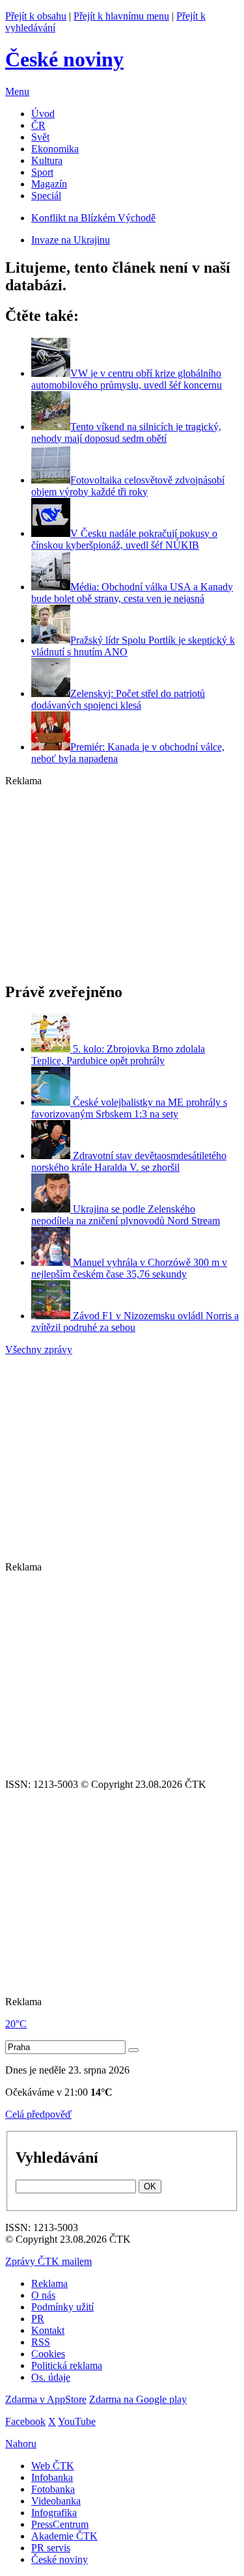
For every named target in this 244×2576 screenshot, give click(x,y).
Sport (42, 172)
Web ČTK (53, 2466)
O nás (43, 2295)
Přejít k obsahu (36, 16)
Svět (40, 137)
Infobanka (52, 2477)
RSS (41, 2342)
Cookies (48, 2354)
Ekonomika (55, 149)
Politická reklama (67, 2365)
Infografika (54, 2513)
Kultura (47, 160)
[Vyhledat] (133, 2050)
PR (38, 2319)
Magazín (49, 184)
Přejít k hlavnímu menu (121, 16)
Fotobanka (53, 2489)
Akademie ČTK (64, 2536)
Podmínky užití (62, 2307)
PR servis (51, 2548)
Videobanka (56, 2501)
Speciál (46, 196)
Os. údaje (51, 2377)
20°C (16, 2024)
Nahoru (21, 2444)
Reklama (49, 2283)
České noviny (60, 2559)
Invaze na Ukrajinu (71, 240)
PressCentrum (60, 2524)
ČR (38, 125)
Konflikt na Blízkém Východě (93, 218)
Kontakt (48, 2330)
